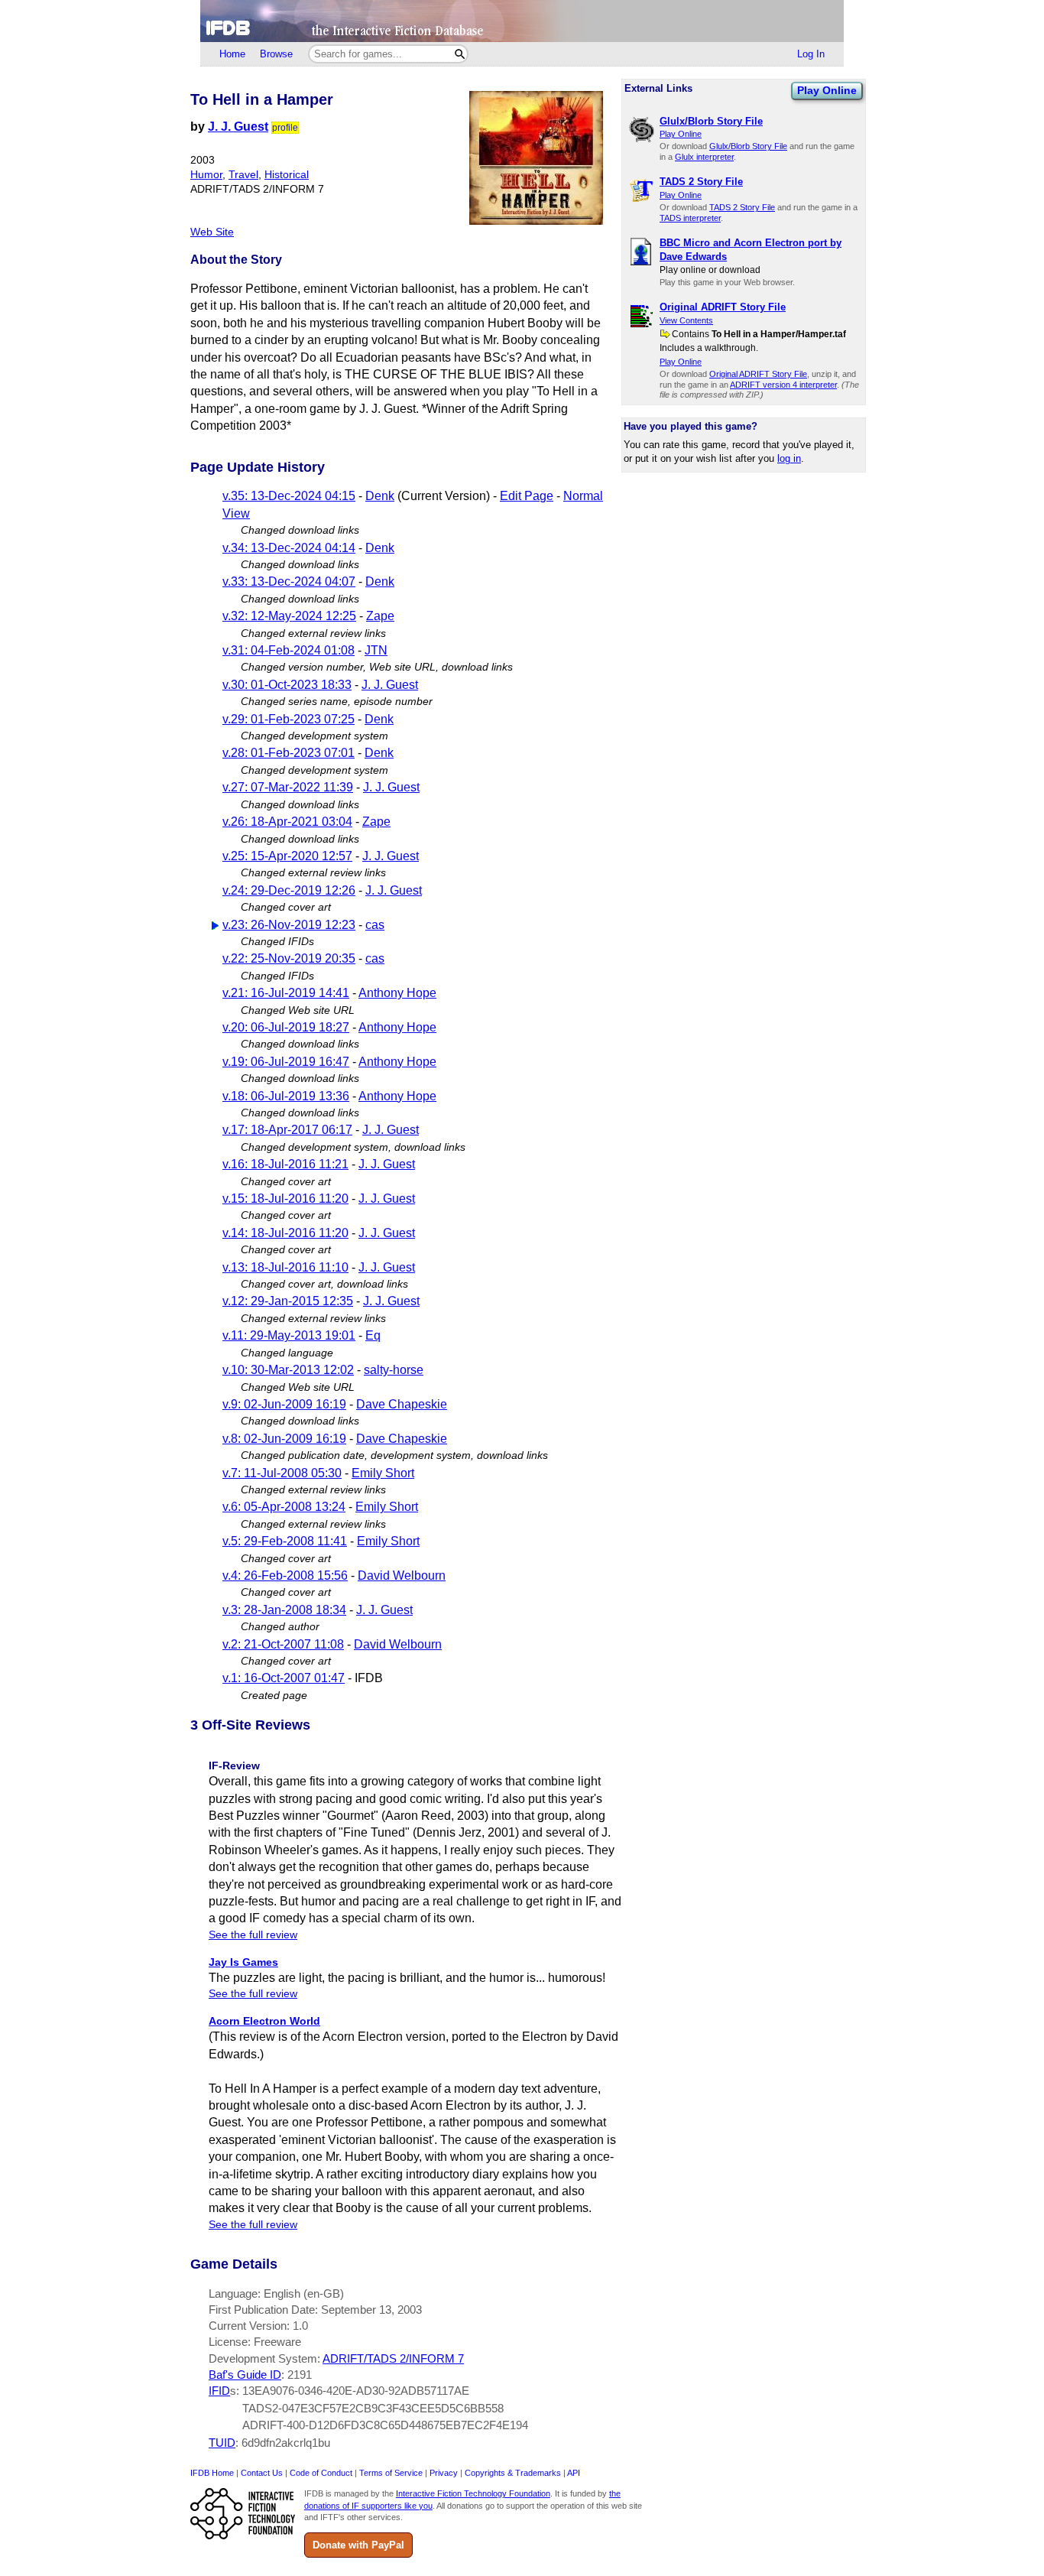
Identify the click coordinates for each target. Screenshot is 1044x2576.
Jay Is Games (243, 1962)
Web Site (212, 232)
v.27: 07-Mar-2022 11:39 (288, 787)
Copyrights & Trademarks (513, 2473)
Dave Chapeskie (402, 1404)
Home (232, 54)
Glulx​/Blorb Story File (748, 146)
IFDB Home (212, 2473)
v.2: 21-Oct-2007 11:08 (283, 1644)
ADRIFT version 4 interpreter (783, 385)
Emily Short (383, 1473)
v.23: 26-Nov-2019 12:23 (289, 925)
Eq (373, 1335)
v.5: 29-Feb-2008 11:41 (285, 1541)
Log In (811, 54)
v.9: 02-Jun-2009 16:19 (284, 1404)
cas (375, 925)
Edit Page (527, 496)
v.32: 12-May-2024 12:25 (289, 616)
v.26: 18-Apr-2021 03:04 (287, 822)
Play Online (827, 90)
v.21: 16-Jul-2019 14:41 (286, 993)
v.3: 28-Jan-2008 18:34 (284, 1610)
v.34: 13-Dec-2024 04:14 (289, 548)
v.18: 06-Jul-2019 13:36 (286, 1096)
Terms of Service (391, 2473)
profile (285, 128)
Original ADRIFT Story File (758, 374)
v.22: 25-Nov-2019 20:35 (289, 958)
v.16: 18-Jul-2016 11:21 (285, 1164)
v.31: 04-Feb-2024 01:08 (289, 650)
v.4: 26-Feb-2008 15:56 (285, 1575)
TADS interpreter (690, 218)
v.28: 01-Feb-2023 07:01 (289, 753)
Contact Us (262, 2473)
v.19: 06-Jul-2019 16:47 (286, 1062)
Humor (206, 175)
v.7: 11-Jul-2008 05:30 (282, 1473)
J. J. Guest (238, 127)
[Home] (522, 21)
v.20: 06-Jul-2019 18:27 (286, 1027)
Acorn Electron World (264, 2021)
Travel (243, 175)
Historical (287, 175)
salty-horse (394, 1370)
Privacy (444, 2473)
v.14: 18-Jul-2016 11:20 (285, 1233)
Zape (380, 616)
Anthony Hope (397, 993)
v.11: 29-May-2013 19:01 (289, 1335)
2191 (300, 2375)
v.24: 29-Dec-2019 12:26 (289, 890)
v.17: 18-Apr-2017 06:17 (287, 1130)
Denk (380, 496)
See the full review (253, 1935)
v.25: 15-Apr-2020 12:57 (287, 856)
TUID (222, 2443)
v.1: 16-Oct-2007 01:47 (284, 1678)
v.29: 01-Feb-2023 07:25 (289, 719)
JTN (376, 650)
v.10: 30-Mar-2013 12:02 (288, 1370)
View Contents (686, 320)
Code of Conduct (321, 2473)
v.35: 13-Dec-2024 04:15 (289, 496)
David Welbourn (402, 1575)
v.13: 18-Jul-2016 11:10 (285, 1267)
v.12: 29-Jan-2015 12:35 (288, 1301)
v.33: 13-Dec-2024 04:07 (289, 581)
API (574, 2473)
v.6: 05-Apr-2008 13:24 (284, 1507)
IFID (219, 2391)
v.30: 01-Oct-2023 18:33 (287, 685)
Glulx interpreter (704, 157)
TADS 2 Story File (742, 207)
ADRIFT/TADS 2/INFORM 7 (393, 2358)
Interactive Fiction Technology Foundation (473, 2493)
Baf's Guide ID (245, 2375)
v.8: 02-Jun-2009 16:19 (284, 1439)
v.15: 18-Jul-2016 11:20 (285, 1199)
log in (789, 458)
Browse (276, 54)
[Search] (460, 54)
